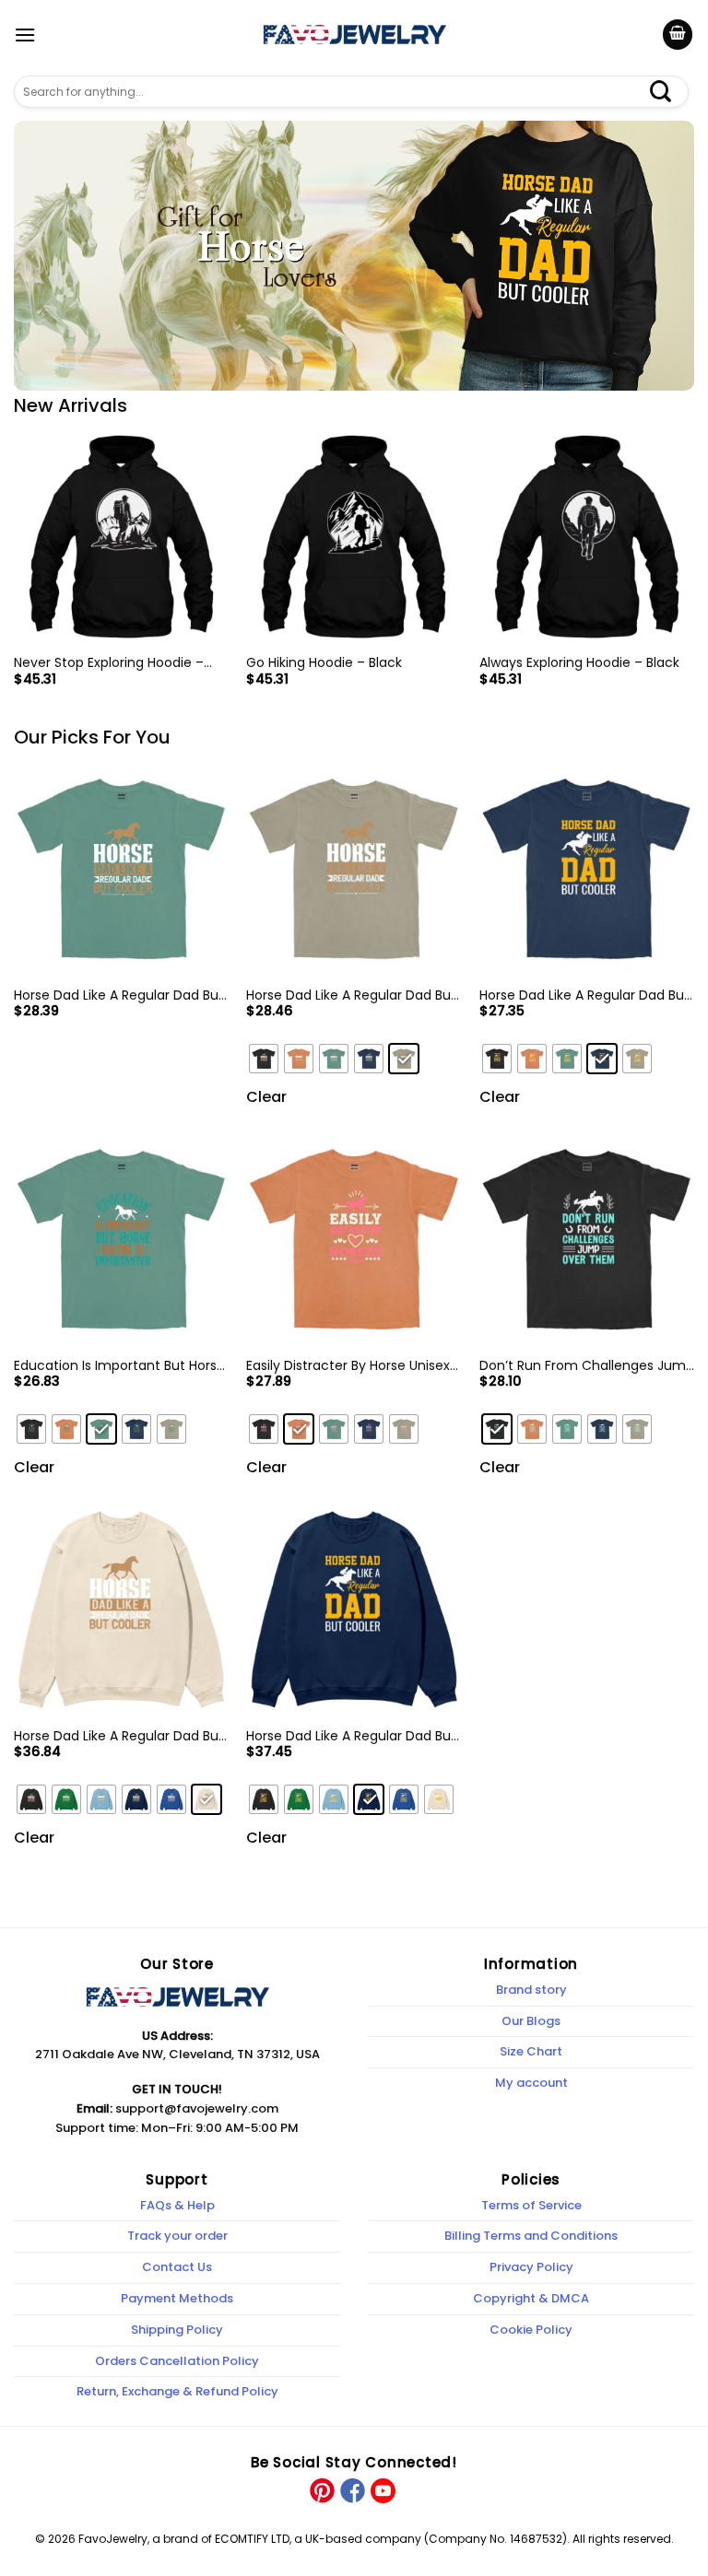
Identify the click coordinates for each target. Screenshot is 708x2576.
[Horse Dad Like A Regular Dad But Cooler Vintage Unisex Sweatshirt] (121, 1609)
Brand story (531, 1990)
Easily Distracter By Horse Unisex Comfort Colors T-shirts (348, 1365)
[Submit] (670, 92)
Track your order (177, 2236)
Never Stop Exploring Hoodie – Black (109, 662)
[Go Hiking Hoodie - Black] (354, 537)
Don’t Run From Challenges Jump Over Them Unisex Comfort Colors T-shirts (587, 1365)
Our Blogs (531, 2021)
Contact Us (177, 2267)
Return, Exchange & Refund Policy (177, 2391)
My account (531, 2083)
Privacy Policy (531, 2267)
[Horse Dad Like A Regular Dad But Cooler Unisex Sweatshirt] (354, 1609)
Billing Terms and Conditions (531, 2236)
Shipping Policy (177, 2330)
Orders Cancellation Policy (177, 2361)
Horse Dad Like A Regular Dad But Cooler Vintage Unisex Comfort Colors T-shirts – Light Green (119, 995)
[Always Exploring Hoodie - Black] (587, 537)
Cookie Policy (531, 2330)
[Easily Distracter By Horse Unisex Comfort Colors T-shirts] (354, 1239)
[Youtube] (382, 2490)
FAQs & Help (177, 2205)
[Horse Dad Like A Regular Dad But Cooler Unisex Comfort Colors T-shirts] (587, 868)
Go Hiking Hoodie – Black (324, 662)
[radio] (264, 1059)
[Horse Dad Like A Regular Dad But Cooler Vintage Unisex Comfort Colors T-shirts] (354, 868)
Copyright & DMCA (531, 2298)
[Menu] (25, 35)
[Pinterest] (322, 2490)
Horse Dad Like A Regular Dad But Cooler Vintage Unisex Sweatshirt (119, 1736)
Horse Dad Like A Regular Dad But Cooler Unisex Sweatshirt (351, 1736)
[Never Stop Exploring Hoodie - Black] (121, 537)
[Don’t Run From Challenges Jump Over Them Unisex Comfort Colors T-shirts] (587, 1239)
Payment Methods (177, 2298)
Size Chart (531, 2051)
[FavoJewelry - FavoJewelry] (354, 34)
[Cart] (678, 35)
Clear (266, 1097)
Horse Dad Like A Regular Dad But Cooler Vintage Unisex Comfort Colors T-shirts (351, 995)
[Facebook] (351, 2490)
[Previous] (15, 574)
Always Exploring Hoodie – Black (579, 662)
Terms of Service (531, 2205)
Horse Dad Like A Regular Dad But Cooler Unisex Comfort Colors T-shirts (584, 995)
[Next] (693, 574)
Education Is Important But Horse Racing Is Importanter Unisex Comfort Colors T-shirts (119, 1365)
